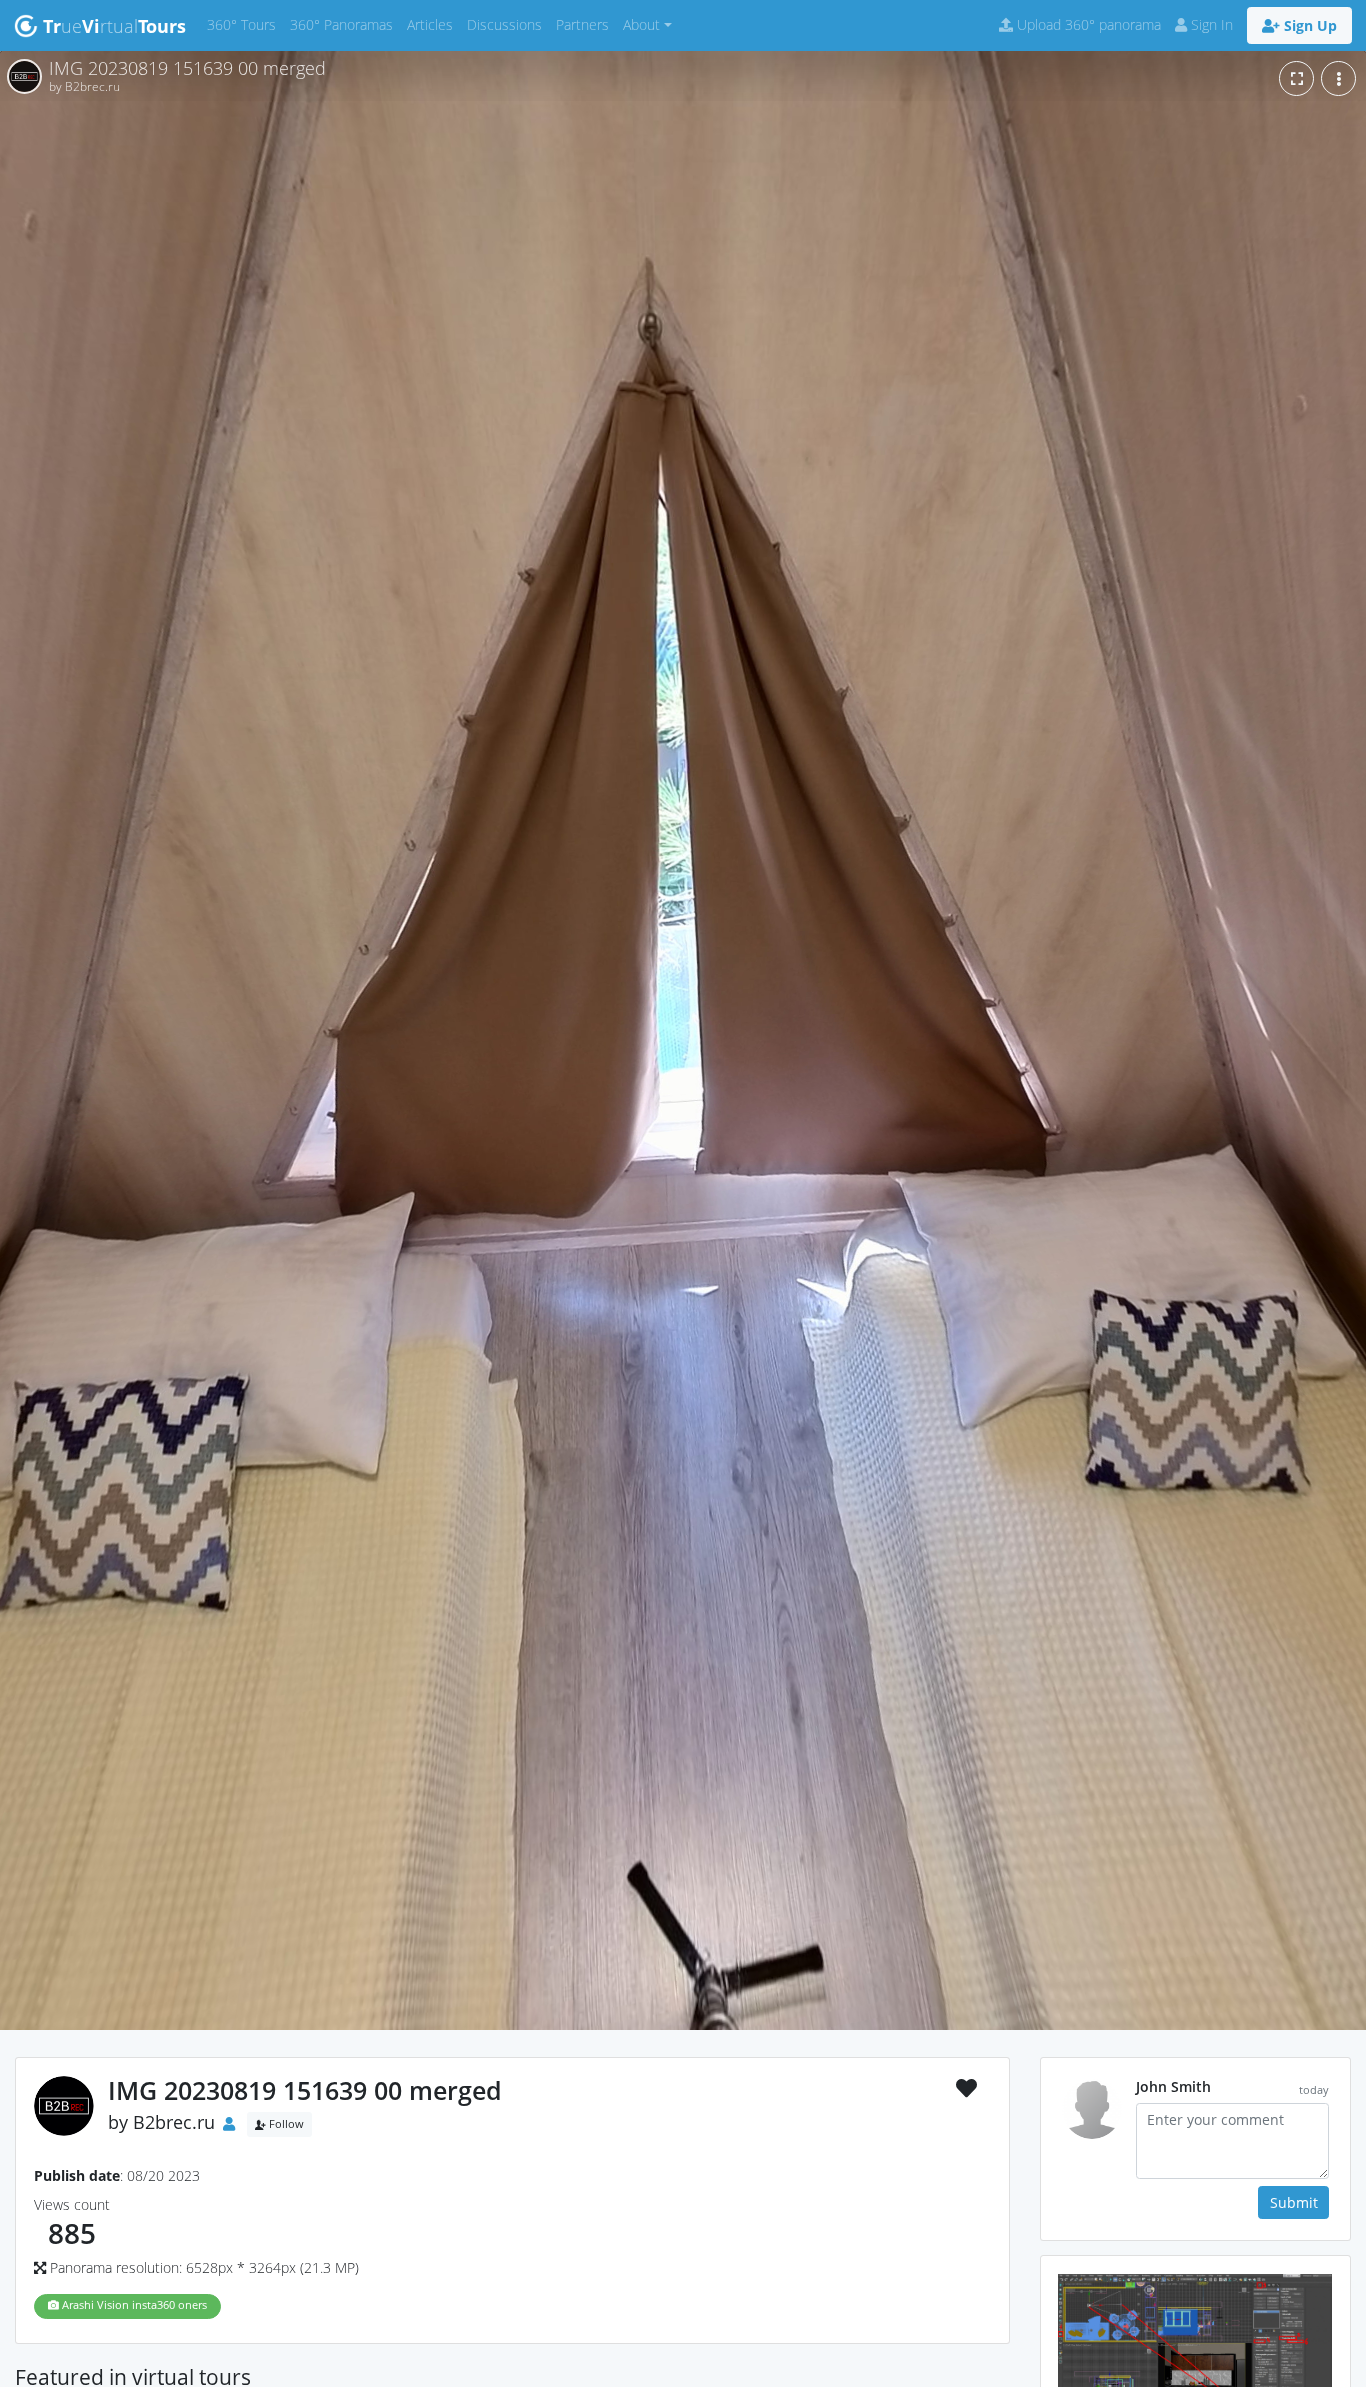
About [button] (641, 24)
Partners (586, 24)
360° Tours (245, 24)
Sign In (1210, 24)
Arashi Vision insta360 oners (133, 2305)
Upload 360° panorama (1087, 24)
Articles (433, 24)
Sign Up (1308, 25)
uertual (114, 26)
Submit (1294, 2202)
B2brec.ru (174, 2122)
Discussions (508, 24)
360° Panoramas (345, 24)
